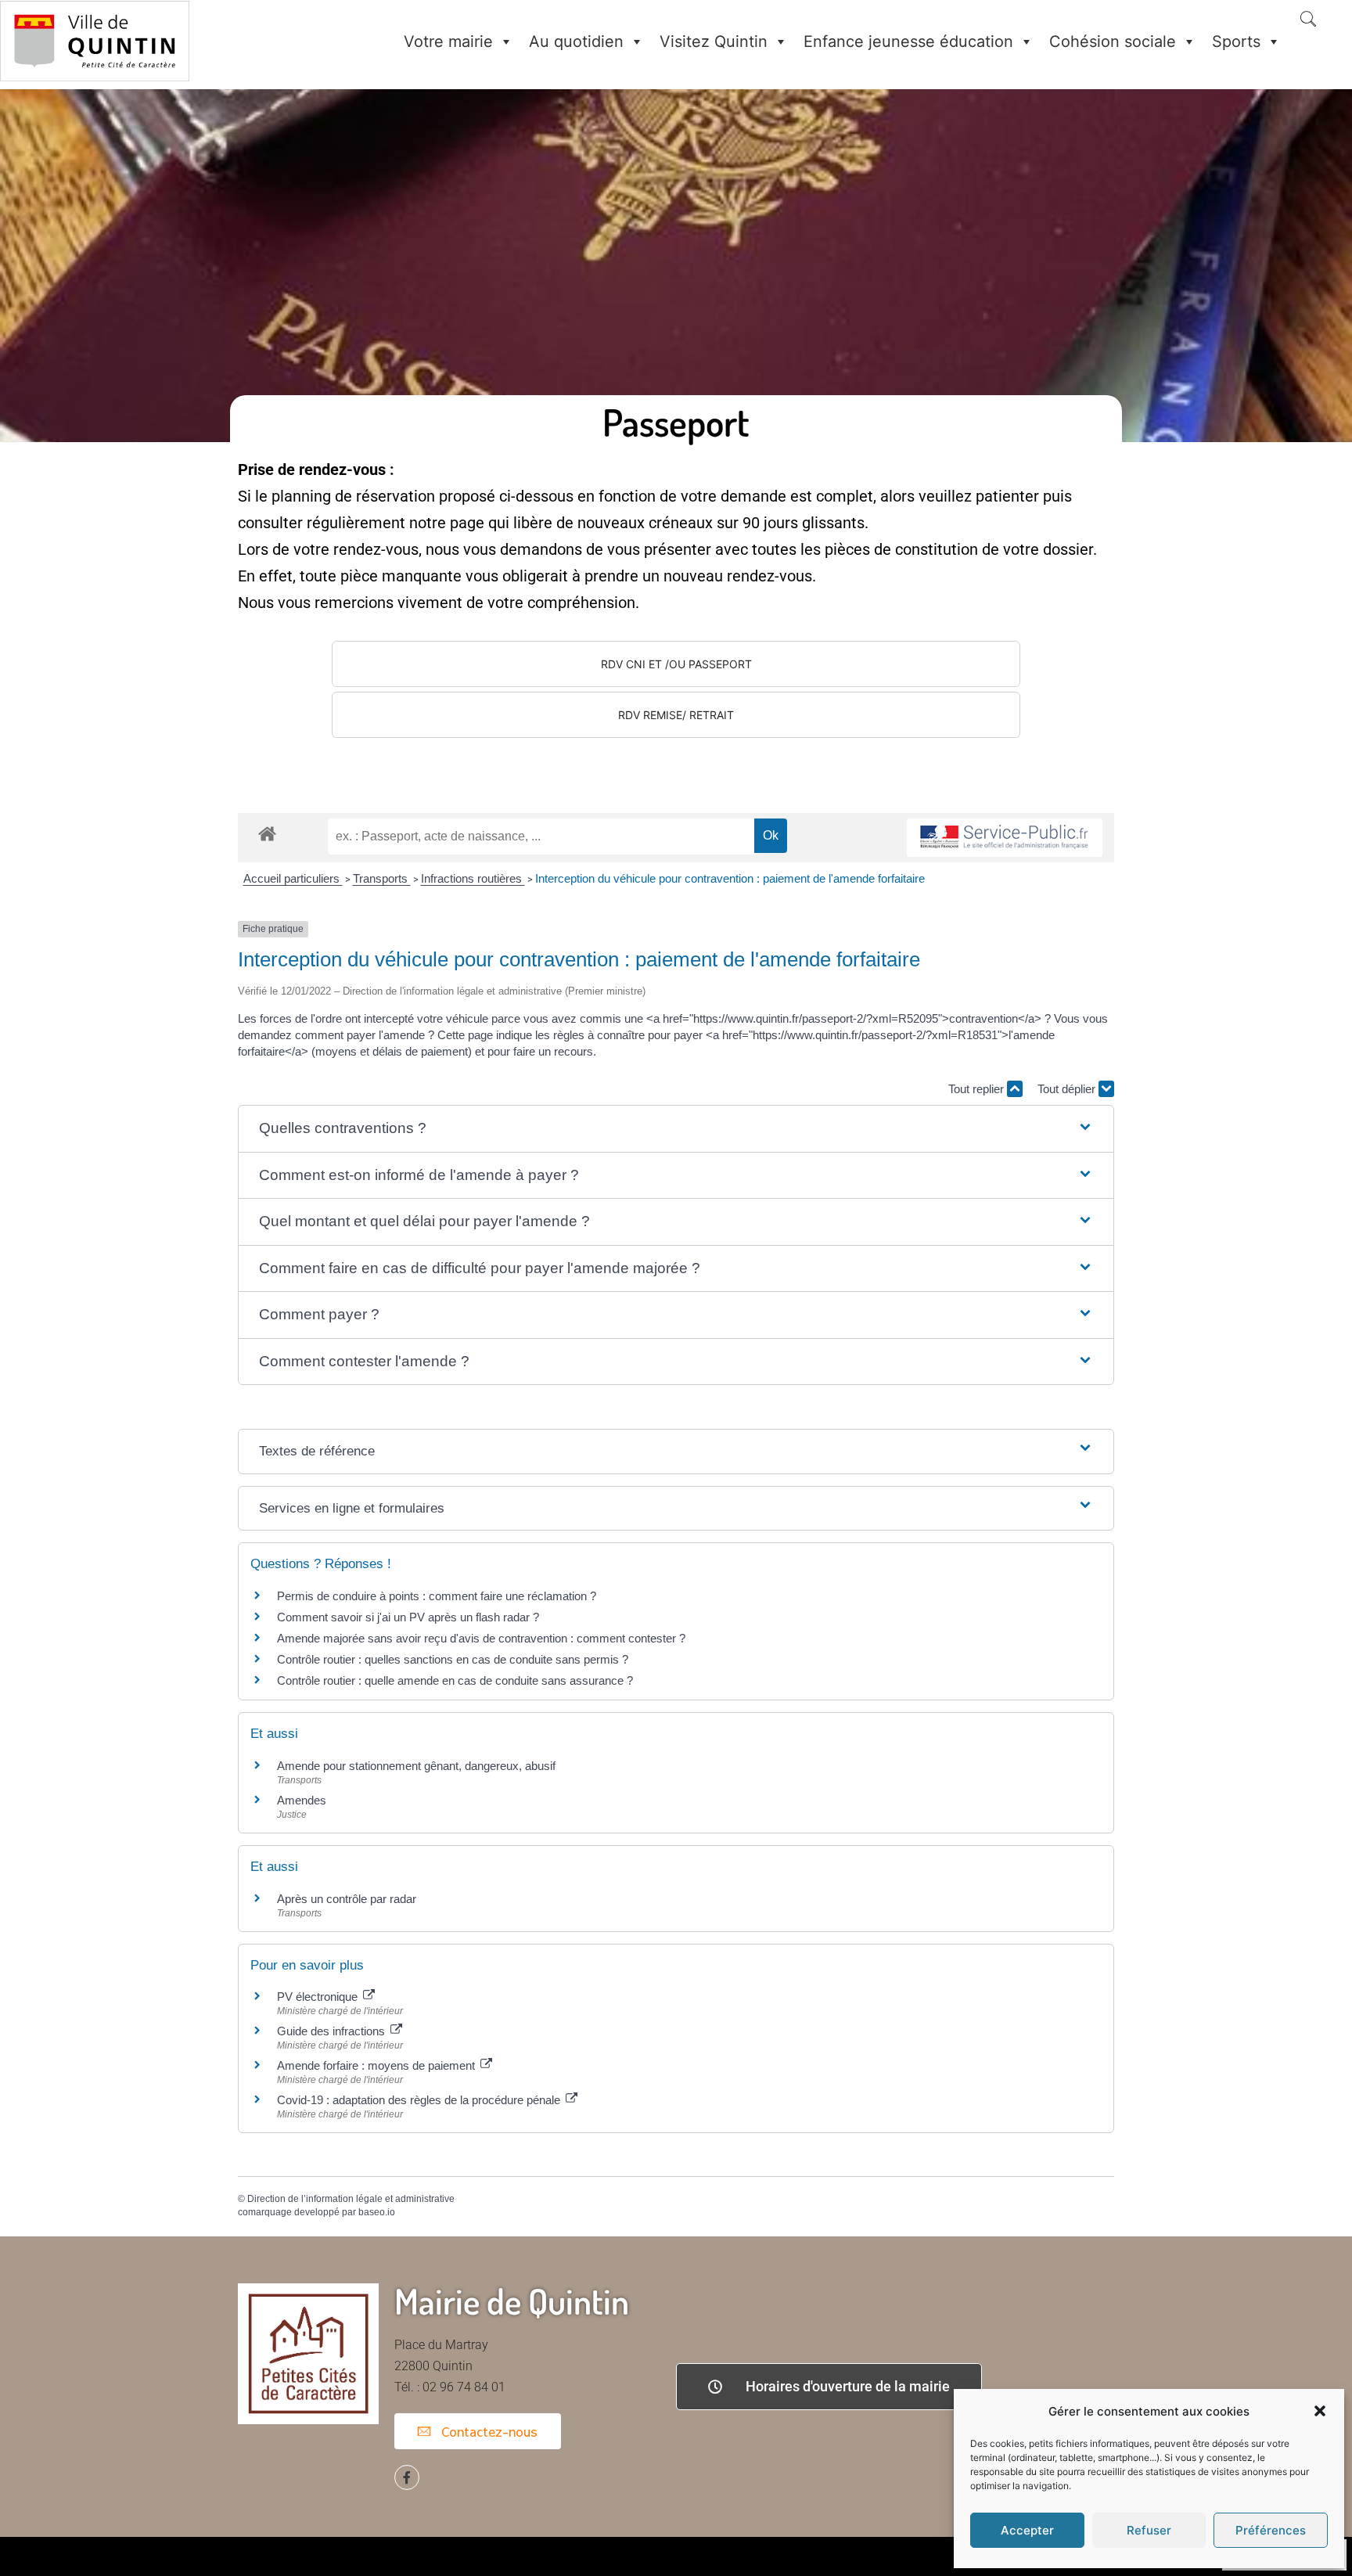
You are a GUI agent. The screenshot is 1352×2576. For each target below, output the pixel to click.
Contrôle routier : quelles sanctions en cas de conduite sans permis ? (453, 1659)
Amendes (302, 1800)
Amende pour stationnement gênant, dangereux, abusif (416, 1766)
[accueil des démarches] (267, 833)
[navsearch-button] (1308, 20)
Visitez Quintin (714, 41)
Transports (382, 878)
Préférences (1271, 2530)
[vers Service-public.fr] (1005, 838)
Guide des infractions (333, 2031)
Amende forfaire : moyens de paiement (378, 2065)
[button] (1320, 2411)
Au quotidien (576, 41)
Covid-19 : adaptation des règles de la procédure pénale (420, 2100)
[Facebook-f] (407, 2477)
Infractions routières (473, 878)
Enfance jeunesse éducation (908, 41)
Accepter (1027, 2530)
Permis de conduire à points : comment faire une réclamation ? (437, 1596)
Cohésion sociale (1113, 41)
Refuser (1149, 2530)
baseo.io (377, 2212)
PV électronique (319, 1997)
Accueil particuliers (293, 878)
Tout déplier (1068, 1089)
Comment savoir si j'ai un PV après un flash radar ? (408, 1617)
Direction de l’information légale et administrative (351, 2199)
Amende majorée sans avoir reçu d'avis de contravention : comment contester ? (481, 1638)
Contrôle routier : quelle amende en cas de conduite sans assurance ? (455, 1680)
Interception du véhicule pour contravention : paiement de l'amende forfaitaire (730, 878)
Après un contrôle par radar (347, 1899)
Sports (1236, 41)
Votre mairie (448, 41)
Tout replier (978, 1089)
